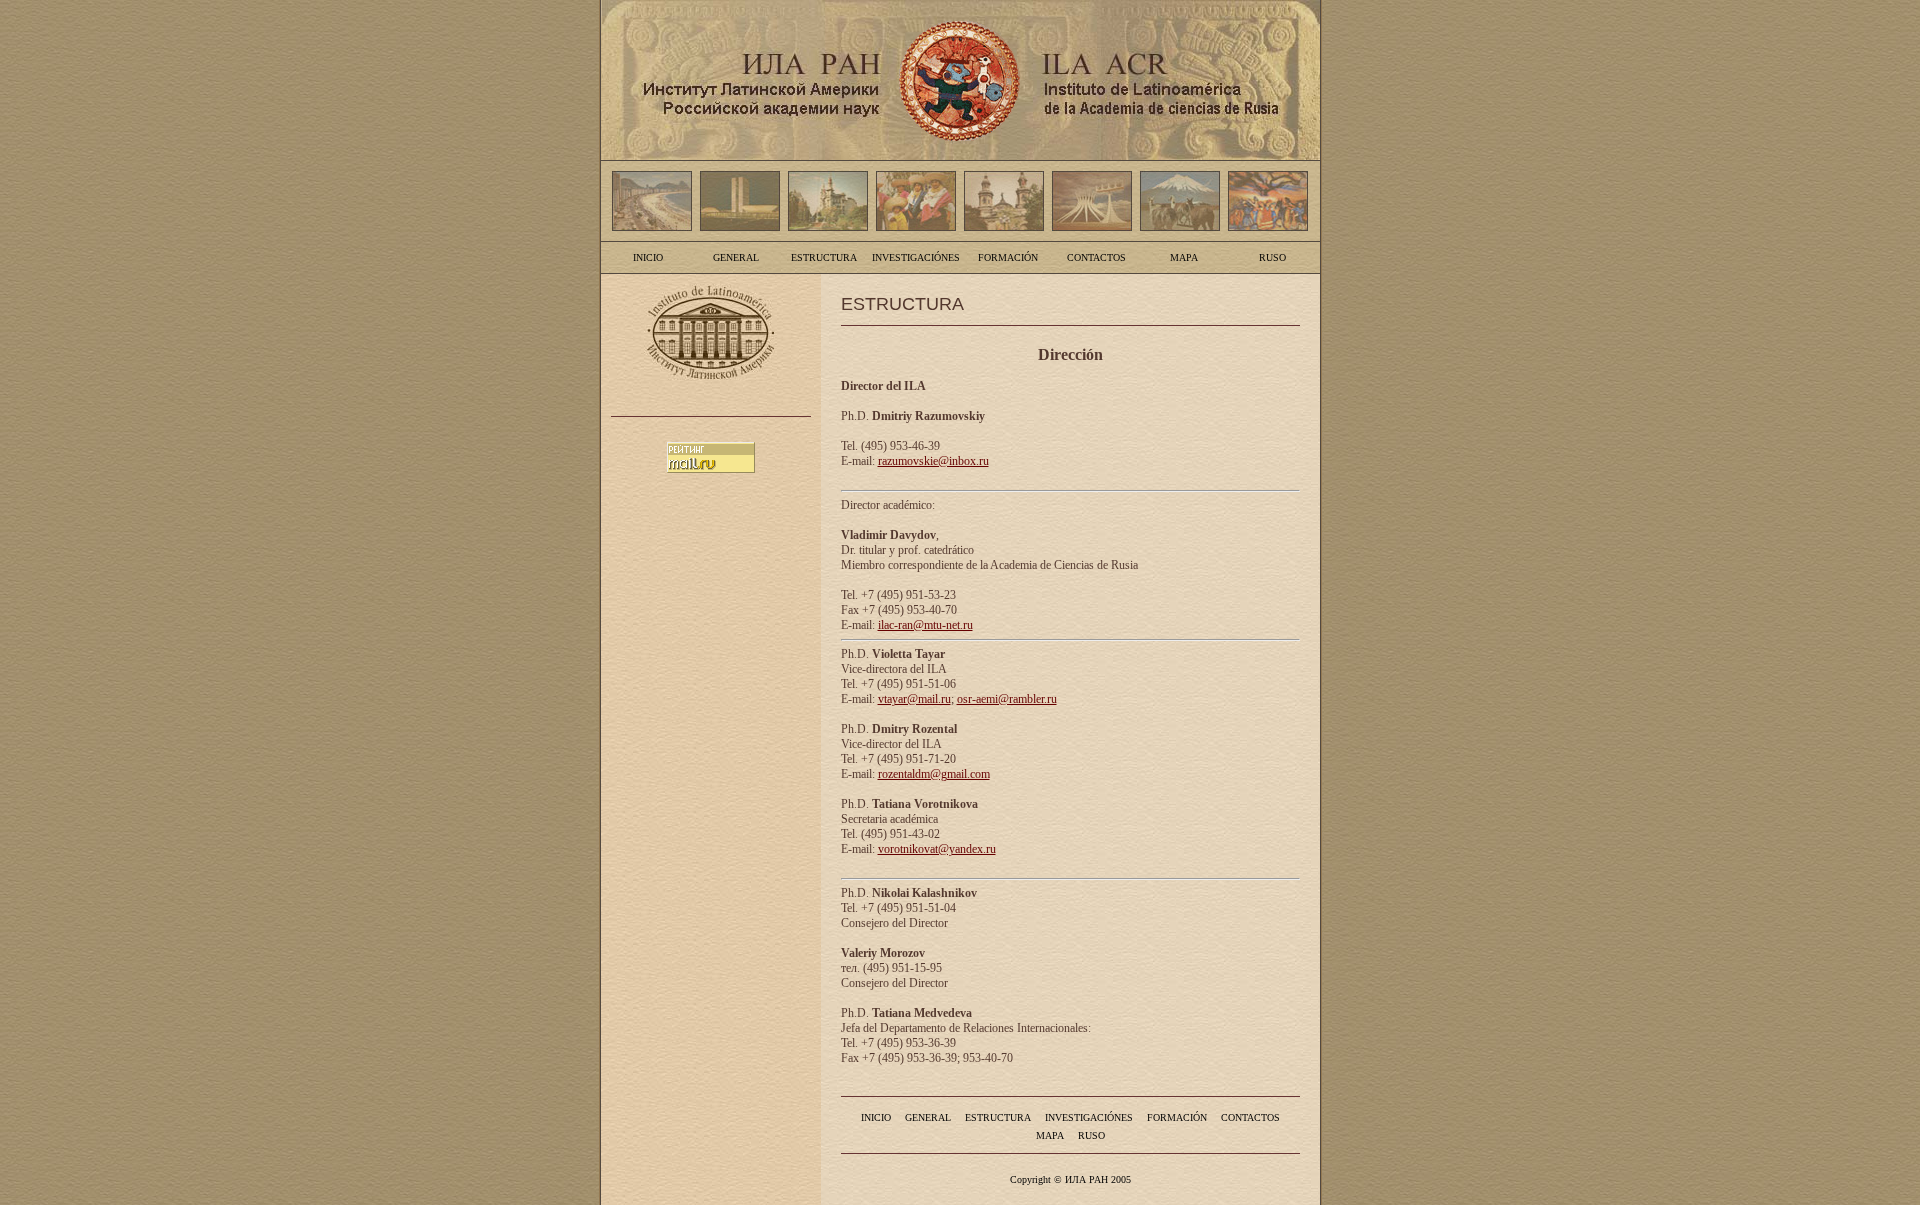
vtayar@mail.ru (914, 699)
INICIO (648, 257)
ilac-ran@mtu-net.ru (925, 625)
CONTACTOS (1096, 257)
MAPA (1184, 257)
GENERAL (736, 257)
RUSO (1272, 257)
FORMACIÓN (1008, 257)
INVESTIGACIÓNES (916, 257)
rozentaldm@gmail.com (934, 774)
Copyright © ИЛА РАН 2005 (1070, 1179)
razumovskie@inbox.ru (933, 461)
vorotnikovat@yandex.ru (937, 849)
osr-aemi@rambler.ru (1007, 699)
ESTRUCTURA (824, 257)
